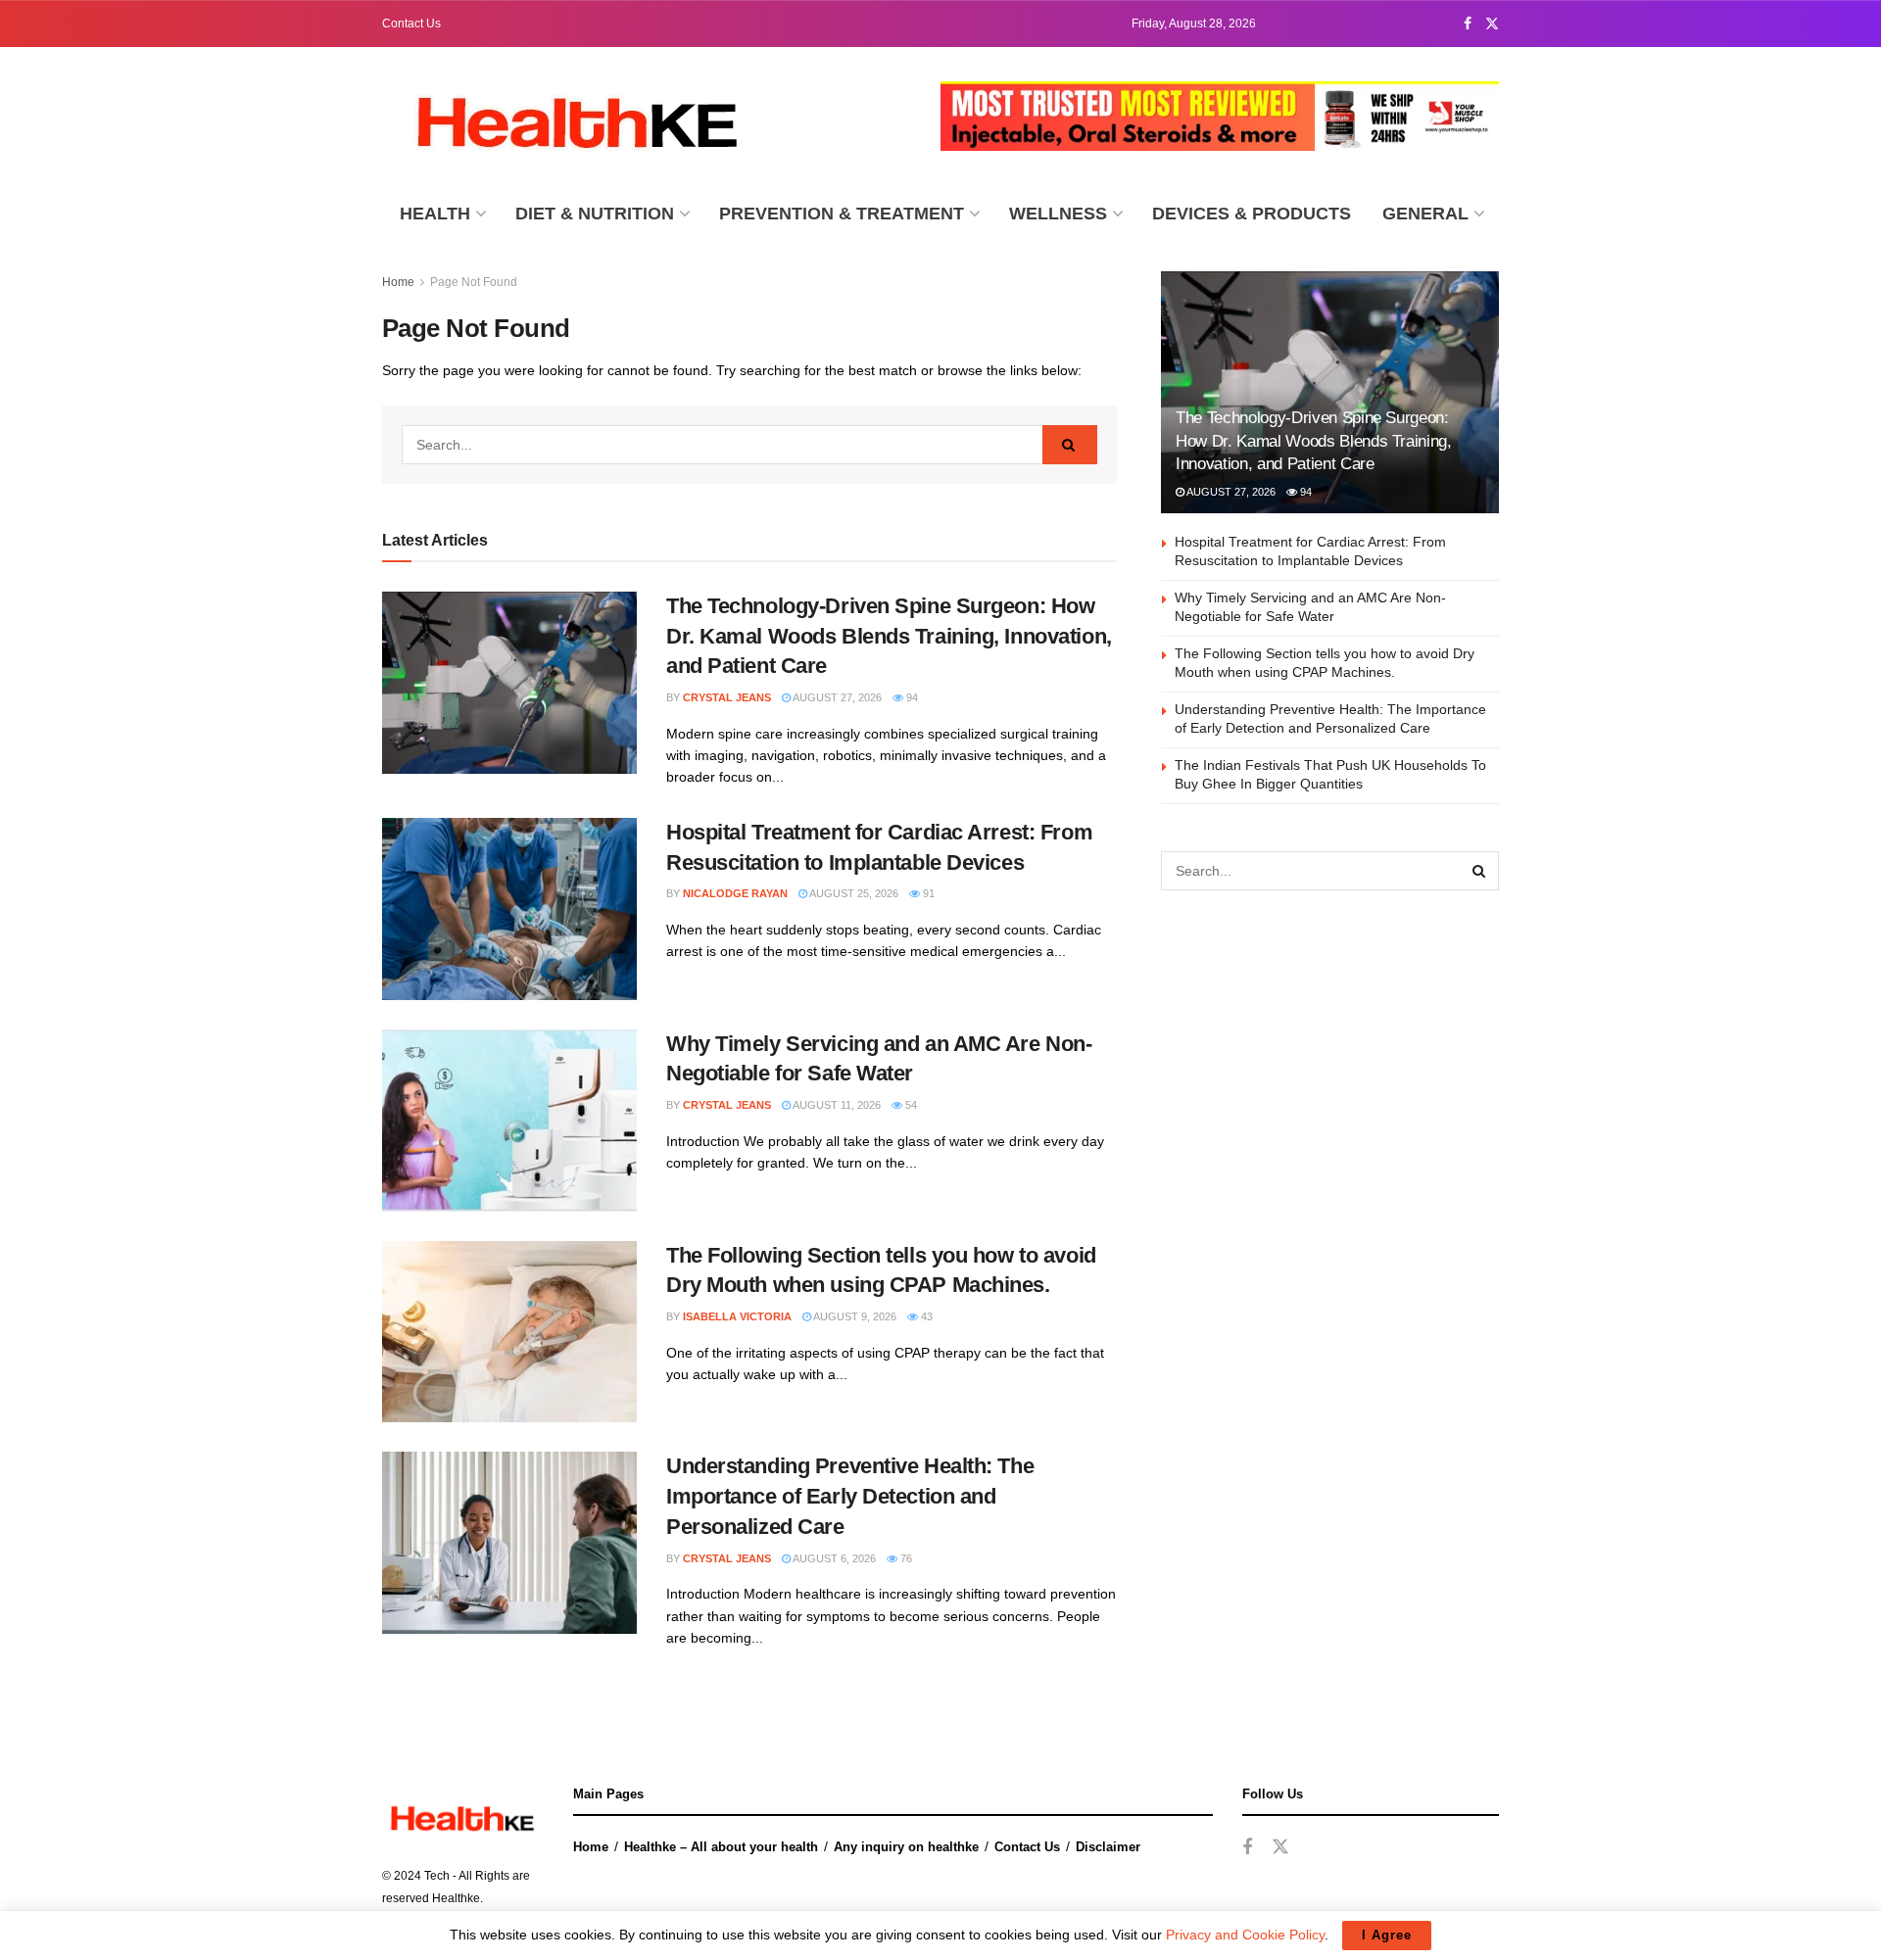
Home (398, 282)
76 (905, 1558)
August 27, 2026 (836, 697)
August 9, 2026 (854, 1316)
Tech (437, 1876)
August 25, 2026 (853, 893)
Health (435, 214)
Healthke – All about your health (721, 1847)
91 (927, 893)
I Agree (1387, 1935)
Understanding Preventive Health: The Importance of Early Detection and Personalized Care (850, 1496)
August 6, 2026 (833, 1558)
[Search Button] (1070, 445)
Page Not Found (474, 282)
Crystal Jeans (727, 697)
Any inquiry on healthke (906, 1847)
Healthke (456, 1898)
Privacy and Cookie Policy (1245, 1935)
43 (925, 1316)
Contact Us (411, 24)
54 (910, 1105)
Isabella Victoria (737, 1316)
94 (911, 697)
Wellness (1058, 214)
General (1425, 214)
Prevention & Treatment (842, 214)
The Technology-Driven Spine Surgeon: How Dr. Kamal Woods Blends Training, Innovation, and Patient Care (889, 636)
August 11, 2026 (836, 1105)
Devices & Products (1252, 214)
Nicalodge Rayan (735, 893)
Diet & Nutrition (595, 214)
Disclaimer (1108, 1847)
